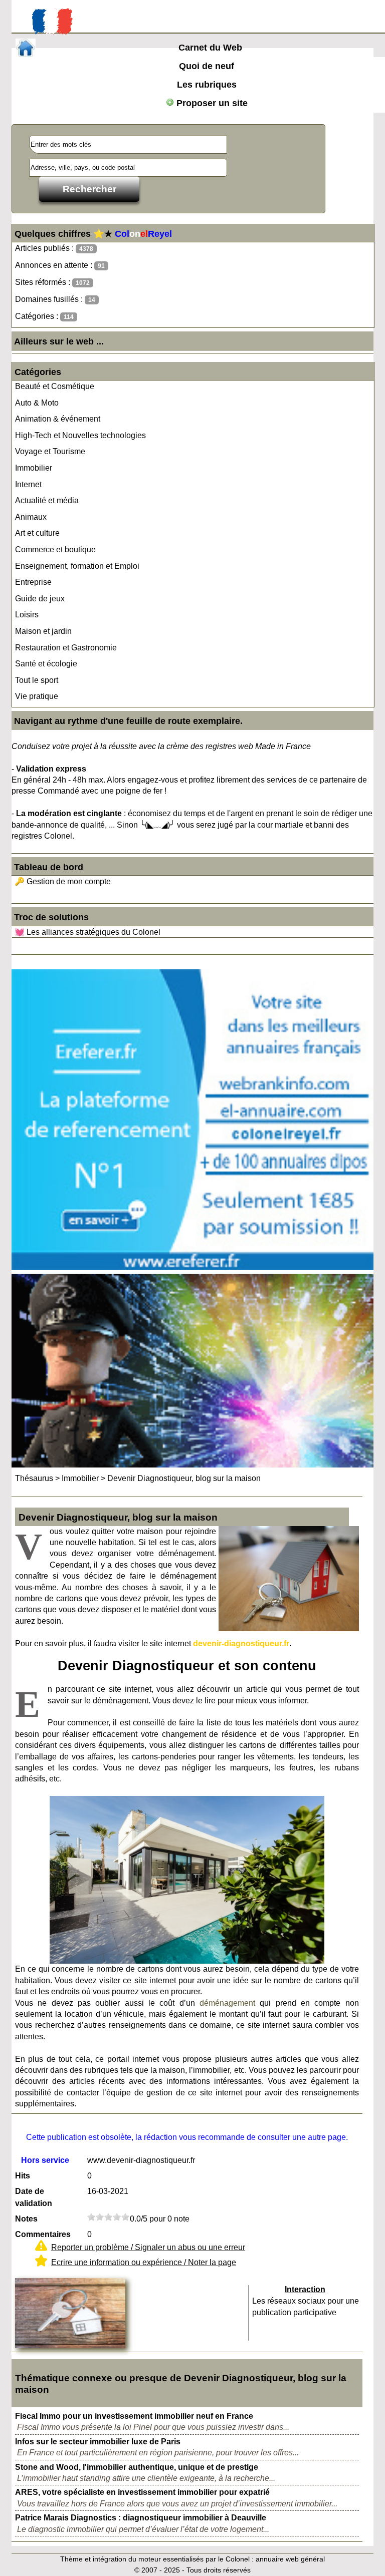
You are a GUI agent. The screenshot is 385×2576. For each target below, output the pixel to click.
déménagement (227, 2003)
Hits (23, 2176)
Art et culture (37, 533)
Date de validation (34, 2197)
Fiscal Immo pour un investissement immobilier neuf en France (134, 2416)
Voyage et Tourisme (50, 451)
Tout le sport (37, 680)
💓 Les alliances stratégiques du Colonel (87, 932)
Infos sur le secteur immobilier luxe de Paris (98, 2442)
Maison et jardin (43, 631)
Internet (28, 484)
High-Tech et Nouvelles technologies (80, 435)
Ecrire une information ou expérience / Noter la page (144, 2262)
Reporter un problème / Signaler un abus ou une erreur (148, 2247)
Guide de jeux (40, 599)
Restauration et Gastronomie (66, 648)
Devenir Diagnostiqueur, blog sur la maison (184, 1478)
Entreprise (33, 582)
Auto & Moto (37, 403)
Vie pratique (37, 696)
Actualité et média (47, 500)
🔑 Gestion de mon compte (63, 881)
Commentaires (43, 2234)
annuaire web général (290, 2559)
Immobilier (34, 468)
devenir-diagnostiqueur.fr (241, 1643)
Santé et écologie (46, 664)
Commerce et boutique (55, 549)
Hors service (45, 2160)
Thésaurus (34, 1478)
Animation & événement (58, 419)
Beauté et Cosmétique (55, 386)
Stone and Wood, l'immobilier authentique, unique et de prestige (137, 2467)
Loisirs (27, 615)
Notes (26, 2219)
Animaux (31, 517)
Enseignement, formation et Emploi (77, 566)
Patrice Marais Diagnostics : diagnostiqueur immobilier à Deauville (141, 2518)
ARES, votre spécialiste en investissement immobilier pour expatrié (142, 2492)
